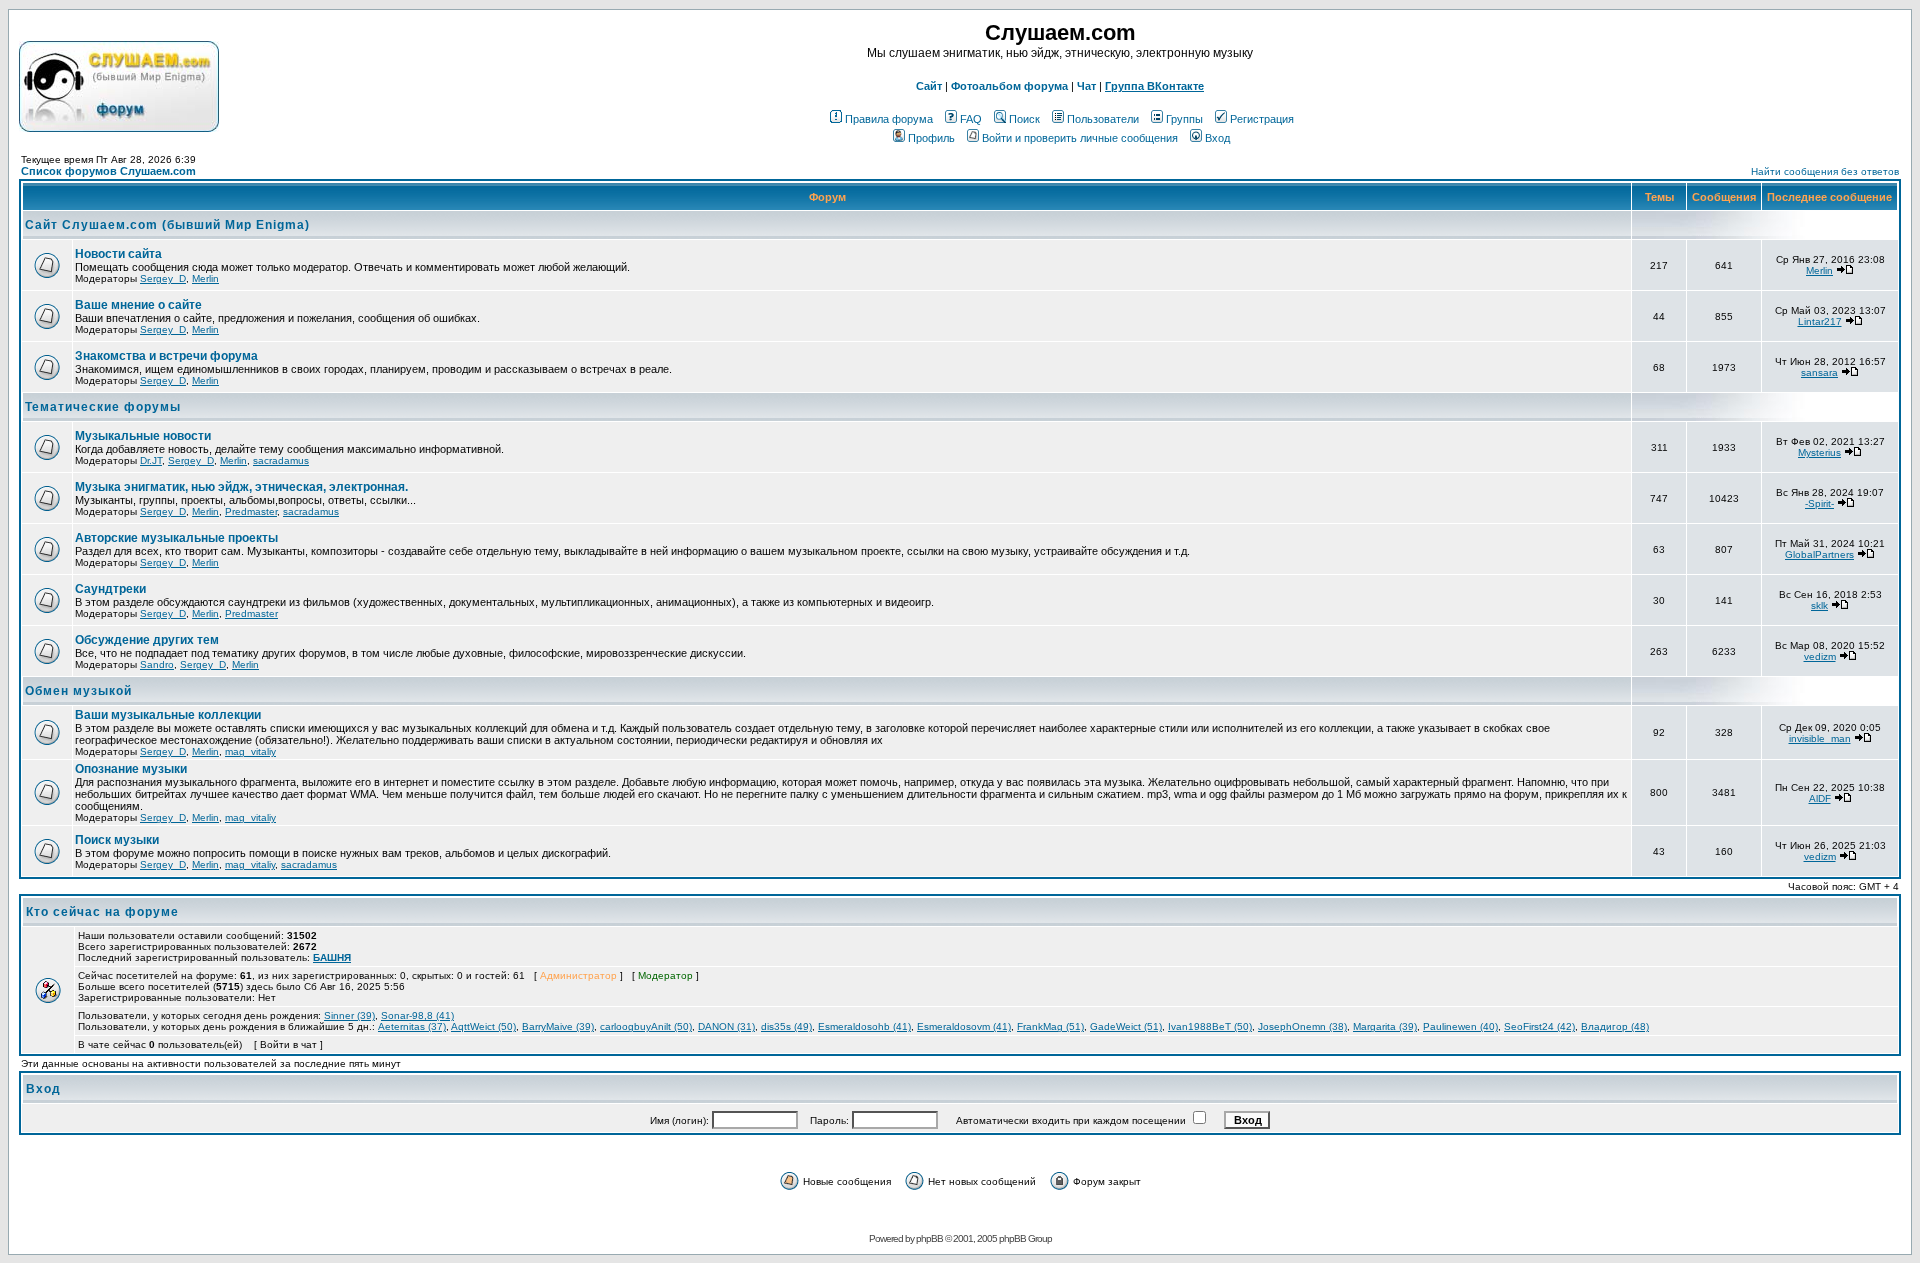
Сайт (929, 86)
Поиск (1024, 119)
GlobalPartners (1819, 554)
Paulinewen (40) (1460, 1026)
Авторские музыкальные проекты (176, 538)
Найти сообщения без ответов (1825, 171)
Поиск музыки (117, 840)
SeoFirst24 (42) (1539, 1026)
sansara (1819, 372)
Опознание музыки (131, 769)
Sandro (157, 664)
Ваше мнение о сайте (138, 305)
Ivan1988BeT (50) (1210, 1026)
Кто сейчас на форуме (102, 912)
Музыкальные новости (143, 436)
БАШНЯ (332, 957)
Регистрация (1262, 119)
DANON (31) (726, 1026)
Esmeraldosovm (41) (964, 1026)
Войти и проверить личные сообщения (1080, 138)
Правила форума (889, 119)
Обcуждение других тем (147, 640)
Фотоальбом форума (1009, 86)
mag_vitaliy (250, 751)
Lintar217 (1820, 321)
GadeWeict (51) (1126, 1026)
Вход (1217, 138)
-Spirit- (1819, 503)
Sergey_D (163, 278)
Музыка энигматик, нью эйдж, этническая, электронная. (241, 487)
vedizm (1820, 656)
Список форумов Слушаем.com (108, 171)
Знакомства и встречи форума (166, 356)
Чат (1086, 86)
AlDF (1820, 798)
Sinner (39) (349, 1015)
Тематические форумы (103, 407)
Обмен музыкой (78, 691)
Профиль (931, 138)
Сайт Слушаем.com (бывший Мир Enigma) (167, 225)
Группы (1184, 119)
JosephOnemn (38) (1302, 1026)
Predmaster (251, 511)
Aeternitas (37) (412, 1026)
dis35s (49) (786, 1026)
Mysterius (1819, 452)
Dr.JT (151, 460)
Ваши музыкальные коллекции (168, 715)
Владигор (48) (1615, 1026)
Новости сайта (118, 254)
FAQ (971, 119)
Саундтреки (110, 589)
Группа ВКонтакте (1154, 86)
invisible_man (1820, 738)
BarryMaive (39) (558, 1026)
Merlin (205, 278)
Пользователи (1103, 119)
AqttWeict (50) (483, 1026)
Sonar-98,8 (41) (417, 1015)
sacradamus (281, 460)
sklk (1819, 605)
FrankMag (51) (1050, 1026)
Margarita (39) (1385, 1026)
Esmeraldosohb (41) (864, 1026)
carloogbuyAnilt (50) (646, 1026)
